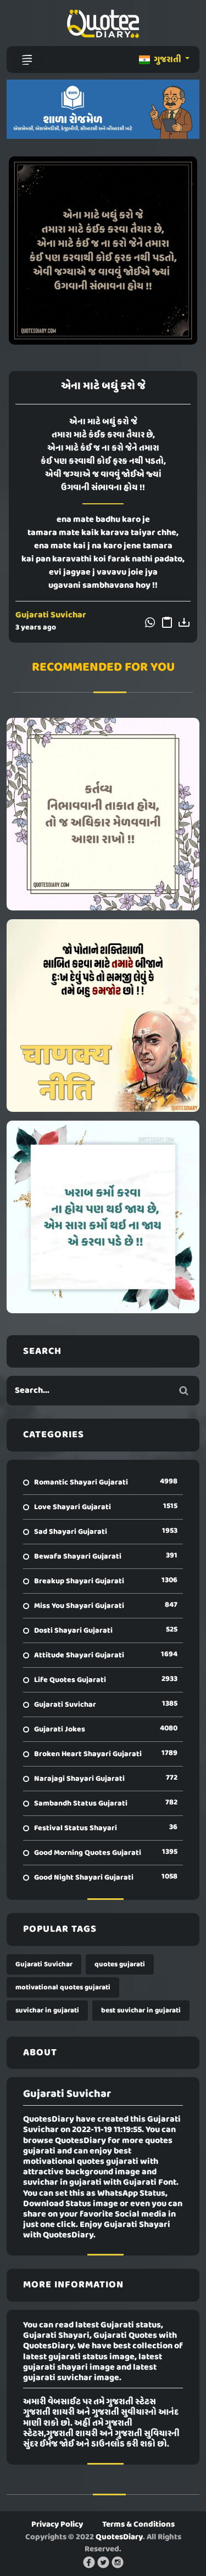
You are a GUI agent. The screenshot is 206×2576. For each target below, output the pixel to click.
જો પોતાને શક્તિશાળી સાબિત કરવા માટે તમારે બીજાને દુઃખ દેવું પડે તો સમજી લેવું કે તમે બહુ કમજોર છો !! (103, 1015)
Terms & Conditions (138, 2524)
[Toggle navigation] (27, 60)
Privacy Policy (57, 2524)
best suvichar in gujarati (141, 2010)
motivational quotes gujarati (63, 1987)
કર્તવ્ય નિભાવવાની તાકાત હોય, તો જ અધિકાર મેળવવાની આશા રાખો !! (103, 814)
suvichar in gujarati (47, 2010)
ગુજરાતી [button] (168, 60)
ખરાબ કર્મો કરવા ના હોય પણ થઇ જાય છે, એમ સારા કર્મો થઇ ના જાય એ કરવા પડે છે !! (103, 1217)
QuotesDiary (119, 2537)
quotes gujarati (120, 1964)
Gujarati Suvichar (51, 615)
